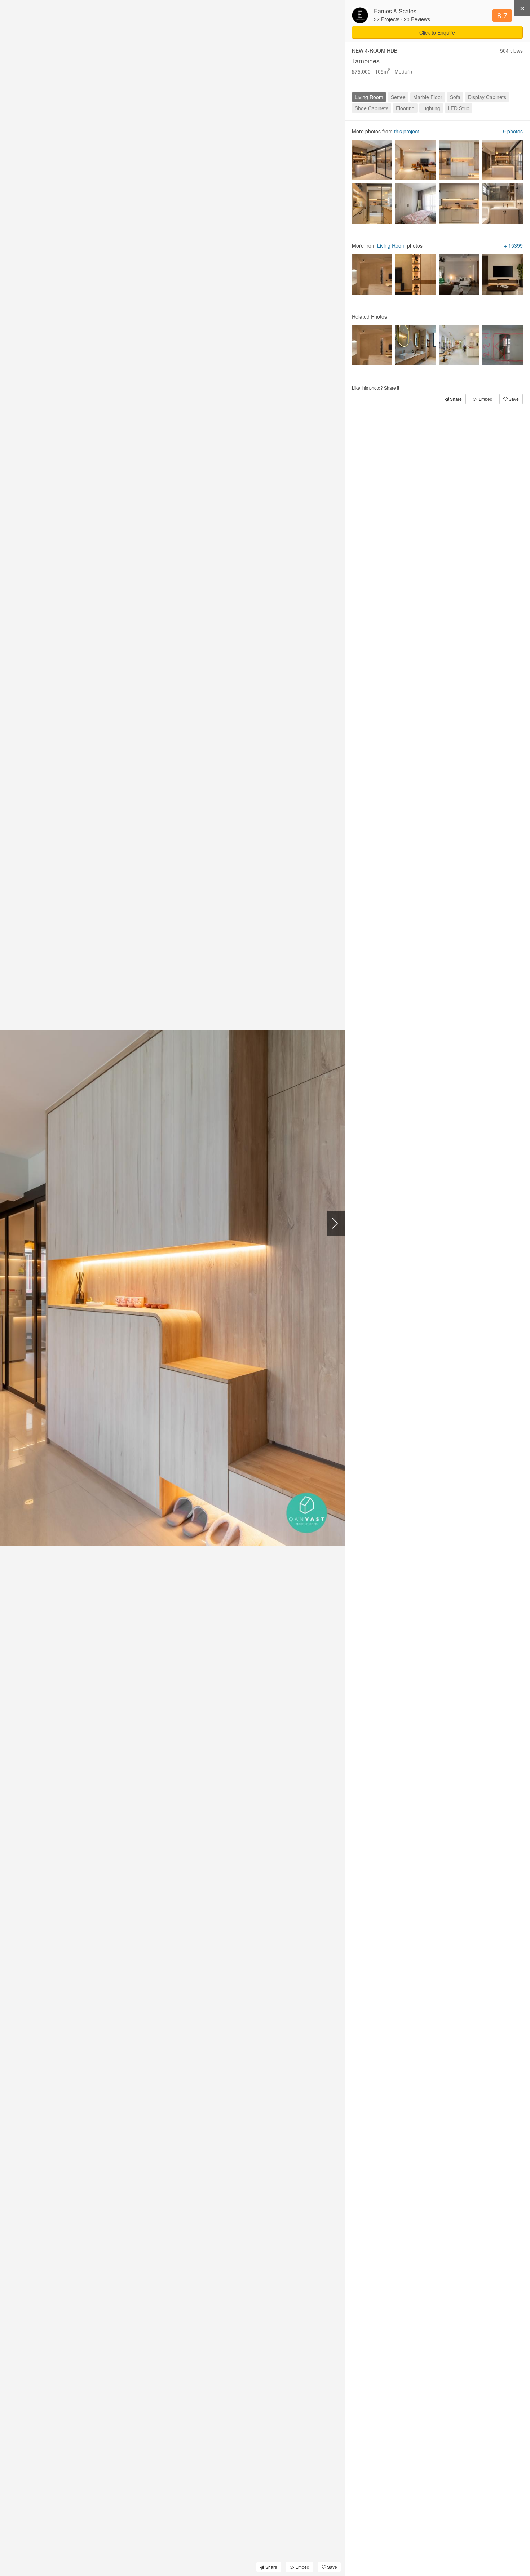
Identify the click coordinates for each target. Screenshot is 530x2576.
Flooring (405, 108)
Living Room (369, 97)
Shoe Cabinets (372, 108)
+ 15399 (513, 246)
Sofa (455, 97)
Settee (398, 97)
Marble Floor (428, 97)
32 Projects (387, 19)
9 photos (513, 131)
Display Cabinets (487, 97)
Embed (302, 2567)
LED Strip (459, 108)
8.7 (502, 15)
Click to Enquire (437, 32)
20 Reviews (417, 19)
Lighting (431, 108)
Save (332, 2567)
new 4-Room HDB (375, 50)
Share (271, 2567)
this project (407, 131)
